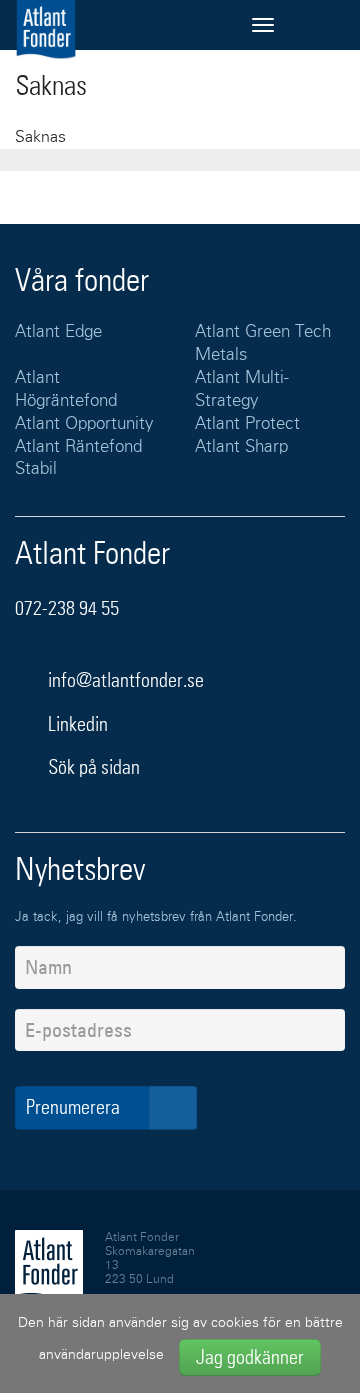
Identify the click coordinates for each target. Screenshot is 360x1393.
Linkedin (78, 724)
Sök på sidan (92, 767)
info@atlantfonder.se (126, 680)
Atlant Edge (58, 332)
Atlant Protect (247, 424)
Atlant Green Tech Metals (263, 344)
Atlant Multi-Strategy (242, 390)
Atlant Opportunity (84, 424)
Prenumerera (75, 1107)
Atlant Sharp (241, 447)
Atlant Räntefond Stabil (78, 459)
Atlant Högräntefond (66, 390)
